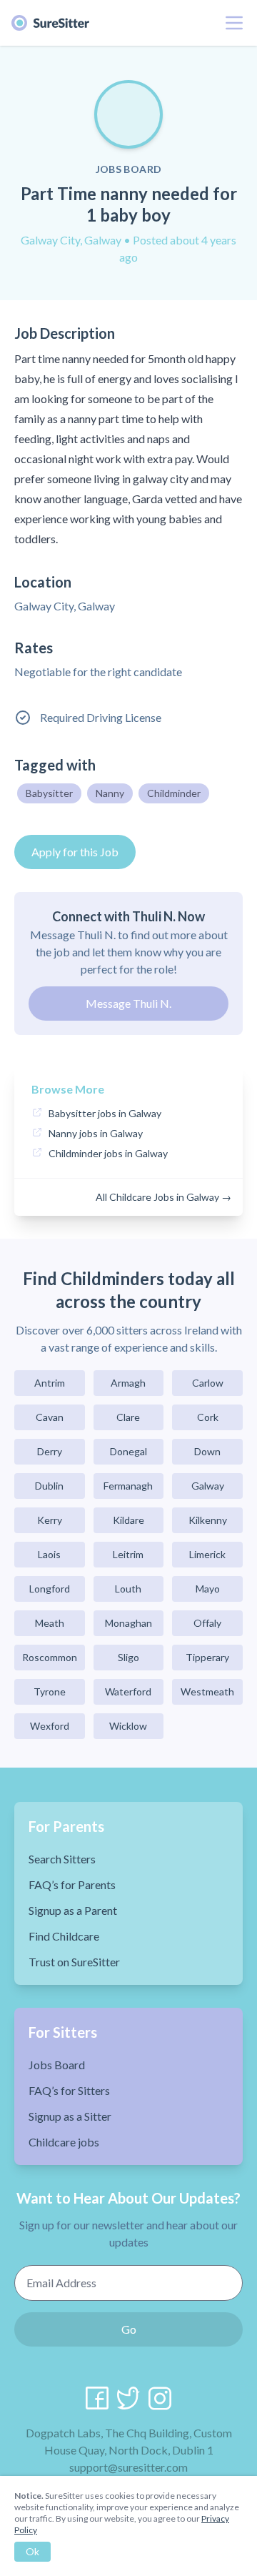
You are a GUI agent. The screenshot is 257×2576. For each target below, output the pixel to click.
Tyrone (50, 1691)
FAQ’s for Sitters (69, 2090)
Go (129, 2329)
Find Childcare (64, 1936)
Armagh (128, 1383)
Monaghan (128, 1623)
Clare (128, 1417)
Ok (32, 2551)
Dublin (49, 1486)
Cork (208, 1417)
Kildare (128, 1520)
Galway (208, 1486)
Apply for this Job (75, 852)
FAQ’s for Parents (72, 1884)
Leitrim (128, 1554)
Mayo (208, 1589)
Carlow (208, 1383)
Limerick (207, 1554)
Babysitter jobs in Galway (105, 1113)
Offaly (207, 1623)
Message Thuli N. (128, 1003)
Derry (50, 1451)
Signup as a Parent (73, 1910)
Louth (128, 1589)
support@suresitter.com (128, 2467)
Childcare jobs (64, 2142)
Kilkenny (208, 1520)
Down (207, 1451)
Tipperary (207, 1657)
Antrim (50, 1383)
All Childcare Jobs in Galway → (163, 1197)
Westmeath (207, 1691)
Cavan (50, 1417)
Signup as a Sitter (70, 2116)
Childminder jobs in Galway (108, 1153)
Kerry (50, 1520)
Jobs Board (57, 2065)
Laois (49, 1554)
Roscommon (50, 1657)
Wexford (50, 1726)
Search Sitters (62, 1859)
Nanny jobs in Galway (96, 1133)
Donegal (128, 1451)
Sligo (128, 1657)
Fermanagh (128, 1486)
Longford (50, 1589)
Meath (50, 1623)
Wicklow (128, 1726)
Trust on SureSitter (74, 1962)
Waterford (128, 1691)
